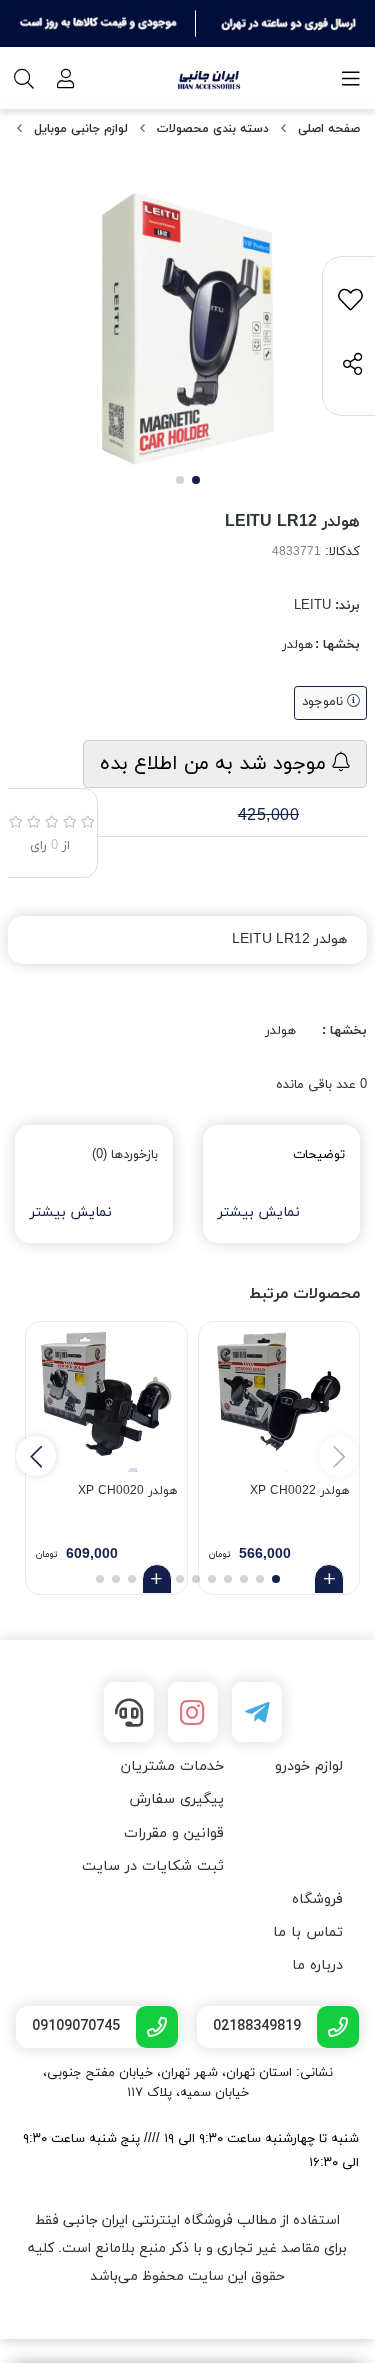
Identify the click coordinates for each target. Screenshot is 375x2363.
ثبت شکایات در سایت (153, 1866)
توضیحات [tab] (319, 1155)
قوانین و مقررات (174, 1833)
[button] (36, 1456)
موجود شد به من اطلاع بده (216, 764)
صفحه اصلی (329, 129)
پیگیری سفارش (176, 1799)
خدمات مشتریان (172, 1766)
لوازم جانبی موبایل (81, 129)
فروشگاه (317, 1899)
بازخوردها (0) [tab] (125, 1155)
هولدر (297, 645)
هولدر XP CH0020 (127, 1491)
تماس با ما (308, 1932)
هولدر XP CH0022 (299, 1491)
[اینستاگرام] (193, 1712)
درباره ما (317, 1965)
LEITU (312, 606)
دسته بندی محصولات (213, 129)
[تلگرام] (257, 1712)
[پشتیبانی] (129, 1712)
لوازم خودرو (309, 1766)
